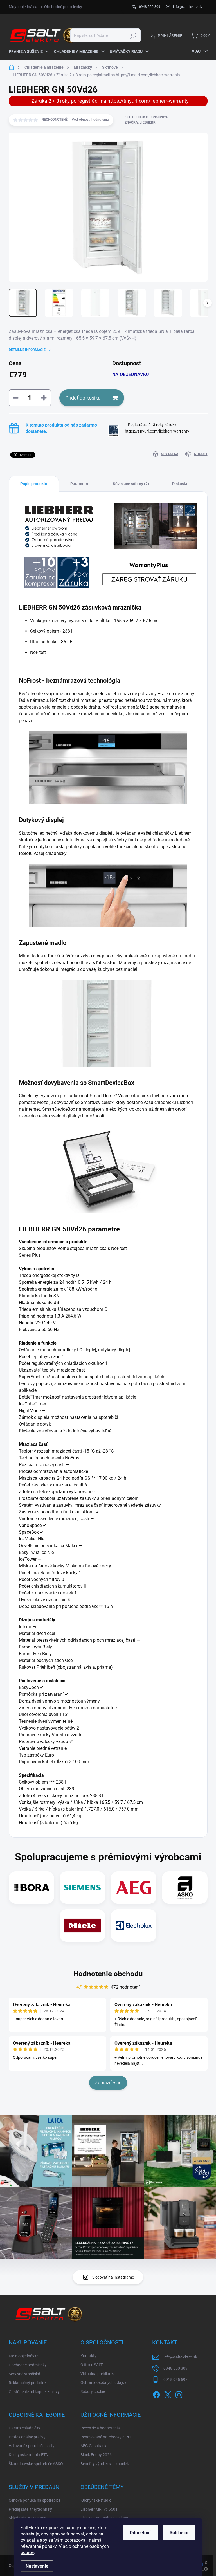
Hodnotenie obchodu (108, 1974)
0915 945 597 (175, 2380)
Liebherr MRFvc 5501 (99, 2509)
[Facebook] (156, 2394)
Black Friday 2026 (96, 2455)
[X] (168, 2394)
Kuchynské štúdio (96, 2500)
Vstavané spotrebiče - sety (32, 2446)
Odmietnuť (140, 2533)
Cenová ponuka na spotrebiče (35, 2500)
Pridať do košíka (83, 398)
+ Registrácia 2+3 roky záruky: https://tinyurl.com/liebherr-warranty (157, 431)
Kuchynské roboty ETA (28, 2455)
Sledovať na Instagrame (113, 2277)
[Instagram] (179, 2394)
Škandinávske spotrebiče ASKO (36, 2464)
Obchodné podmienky (63, 7)
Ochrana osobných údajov (103, 2382)
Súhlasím (179, 2533)
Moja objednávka (24, 7)
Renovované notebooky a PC (105, 2437)
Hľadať (133, 35)
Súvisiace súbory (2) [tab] (131, 484)
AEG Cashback (93, 2446)
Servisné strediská (24, 2374)
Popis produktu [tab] (34, 484)
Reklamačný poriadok (28, 2383)
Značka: (140, 122)
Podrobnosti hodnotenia (90, 120)
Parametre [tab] (80, 484)
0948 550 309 (175, 2368)
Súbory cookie (93, 2391)
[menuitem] (29, 51)
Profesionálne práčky (27, 2437)
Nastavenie (37, 2566)
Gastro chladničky (24, 2428)
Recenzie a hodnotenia (100, 2428)
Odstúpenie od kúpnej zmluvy (34, 2392)
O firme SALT (92, 2365)
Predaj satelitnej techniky (30, 2509)
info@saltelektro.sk (180, 2357)
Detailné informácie (27, 350)
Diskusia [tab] (180, 484)
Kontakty (88, 2356)
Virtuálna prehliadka (98, 2374)
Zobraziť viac (108, 2083)
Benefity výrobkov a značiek (105, 2464)
